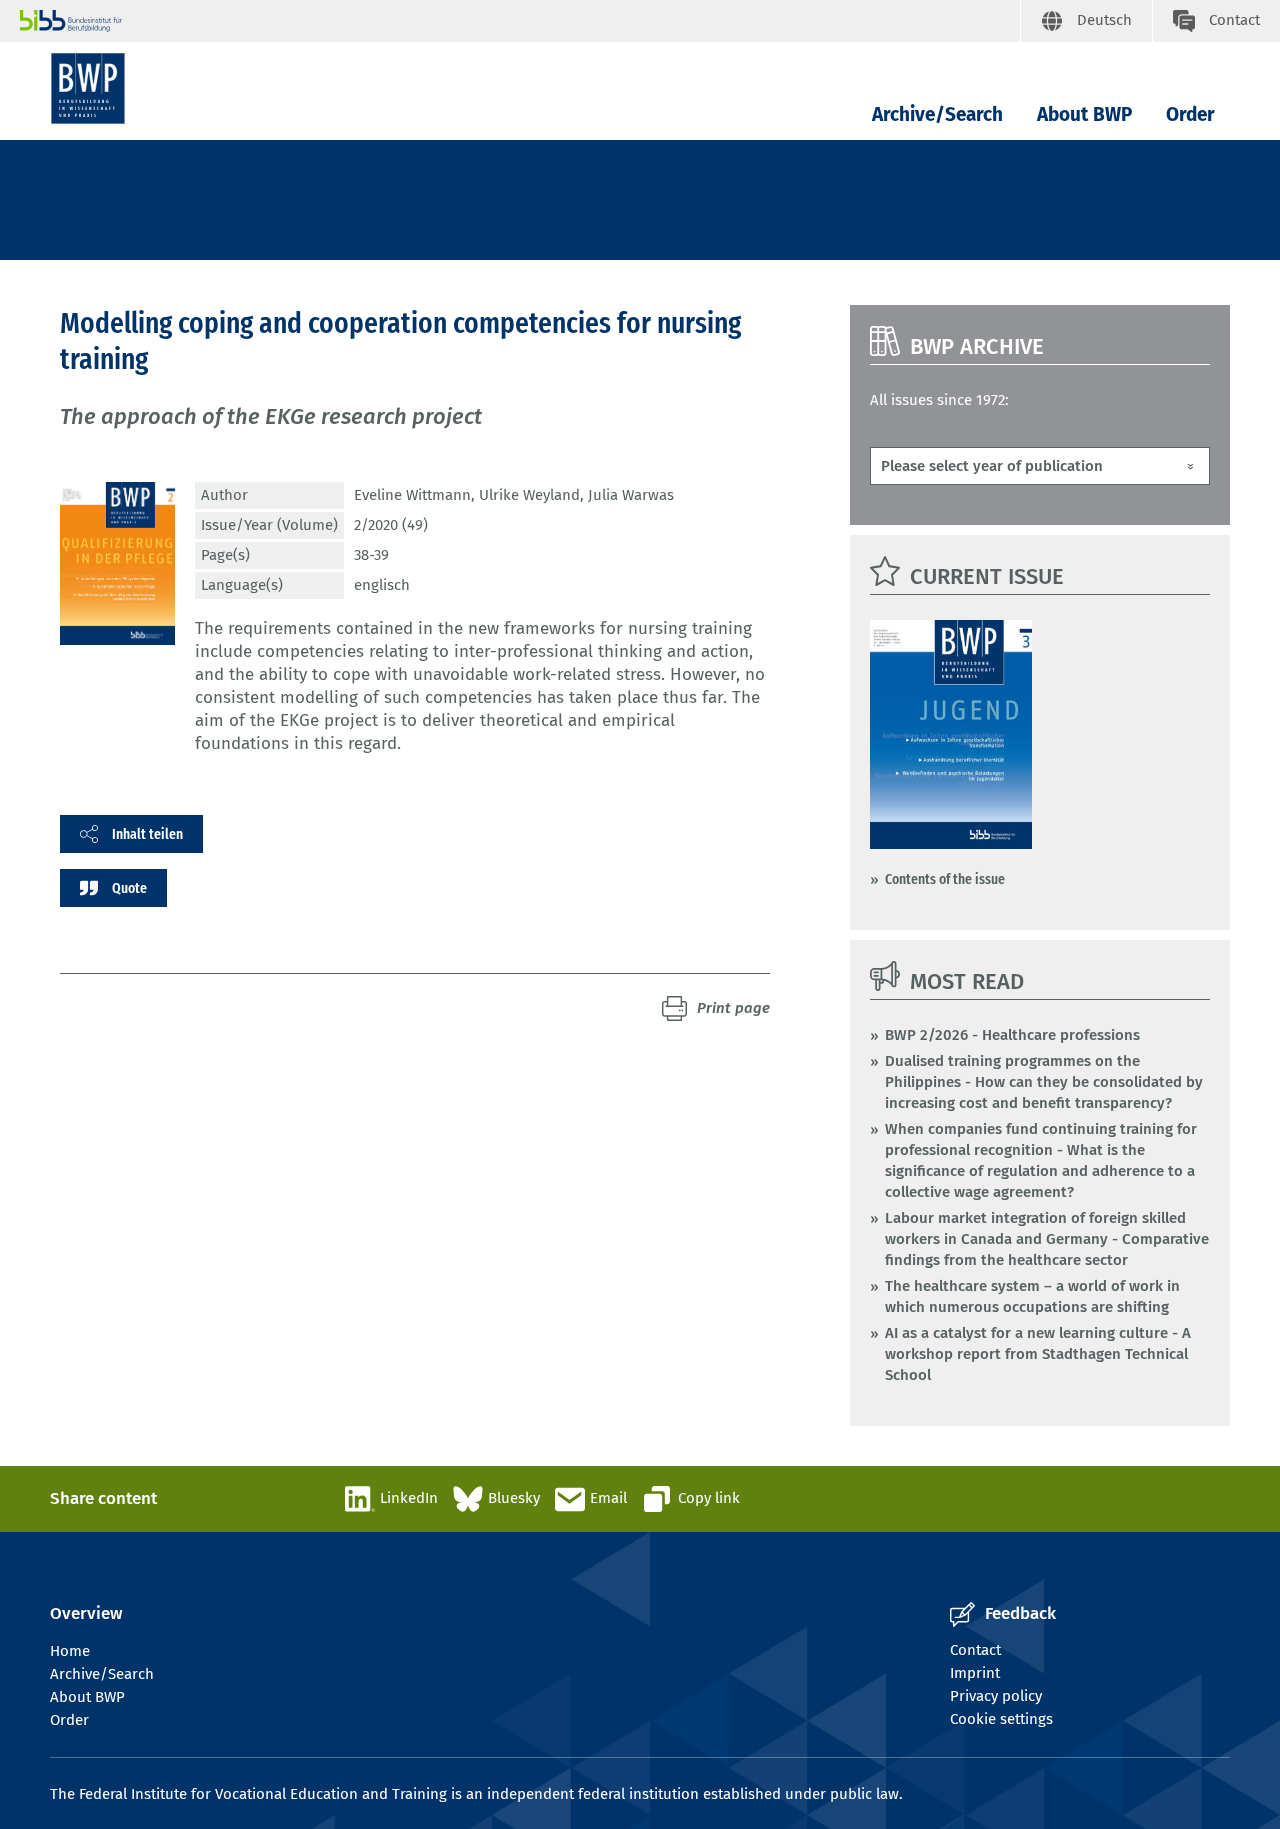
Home (70, 1651)
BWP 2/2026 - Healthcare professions (1012, 1035)
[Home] (88, 88)
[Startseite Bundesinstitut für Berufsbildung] (520, 21)
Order (1190, 114)
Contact (975, 1650)
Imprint (975, 1673)
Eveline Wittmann (412, 495)
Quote (129, 888)
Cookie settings (1001, 1719)
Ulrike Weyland (529, 495)
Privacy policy (996, 1696)
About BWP (1084, 114)
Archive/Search (937, 114)
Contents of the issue (945, 879)
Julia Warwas (631, 495)
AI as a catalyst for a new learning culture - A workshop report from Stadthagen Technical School (1038, 1354)
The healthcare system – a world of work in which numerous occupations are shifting (1032, 1296)
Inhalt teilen (147, 834)
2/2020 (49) (391, 525)
